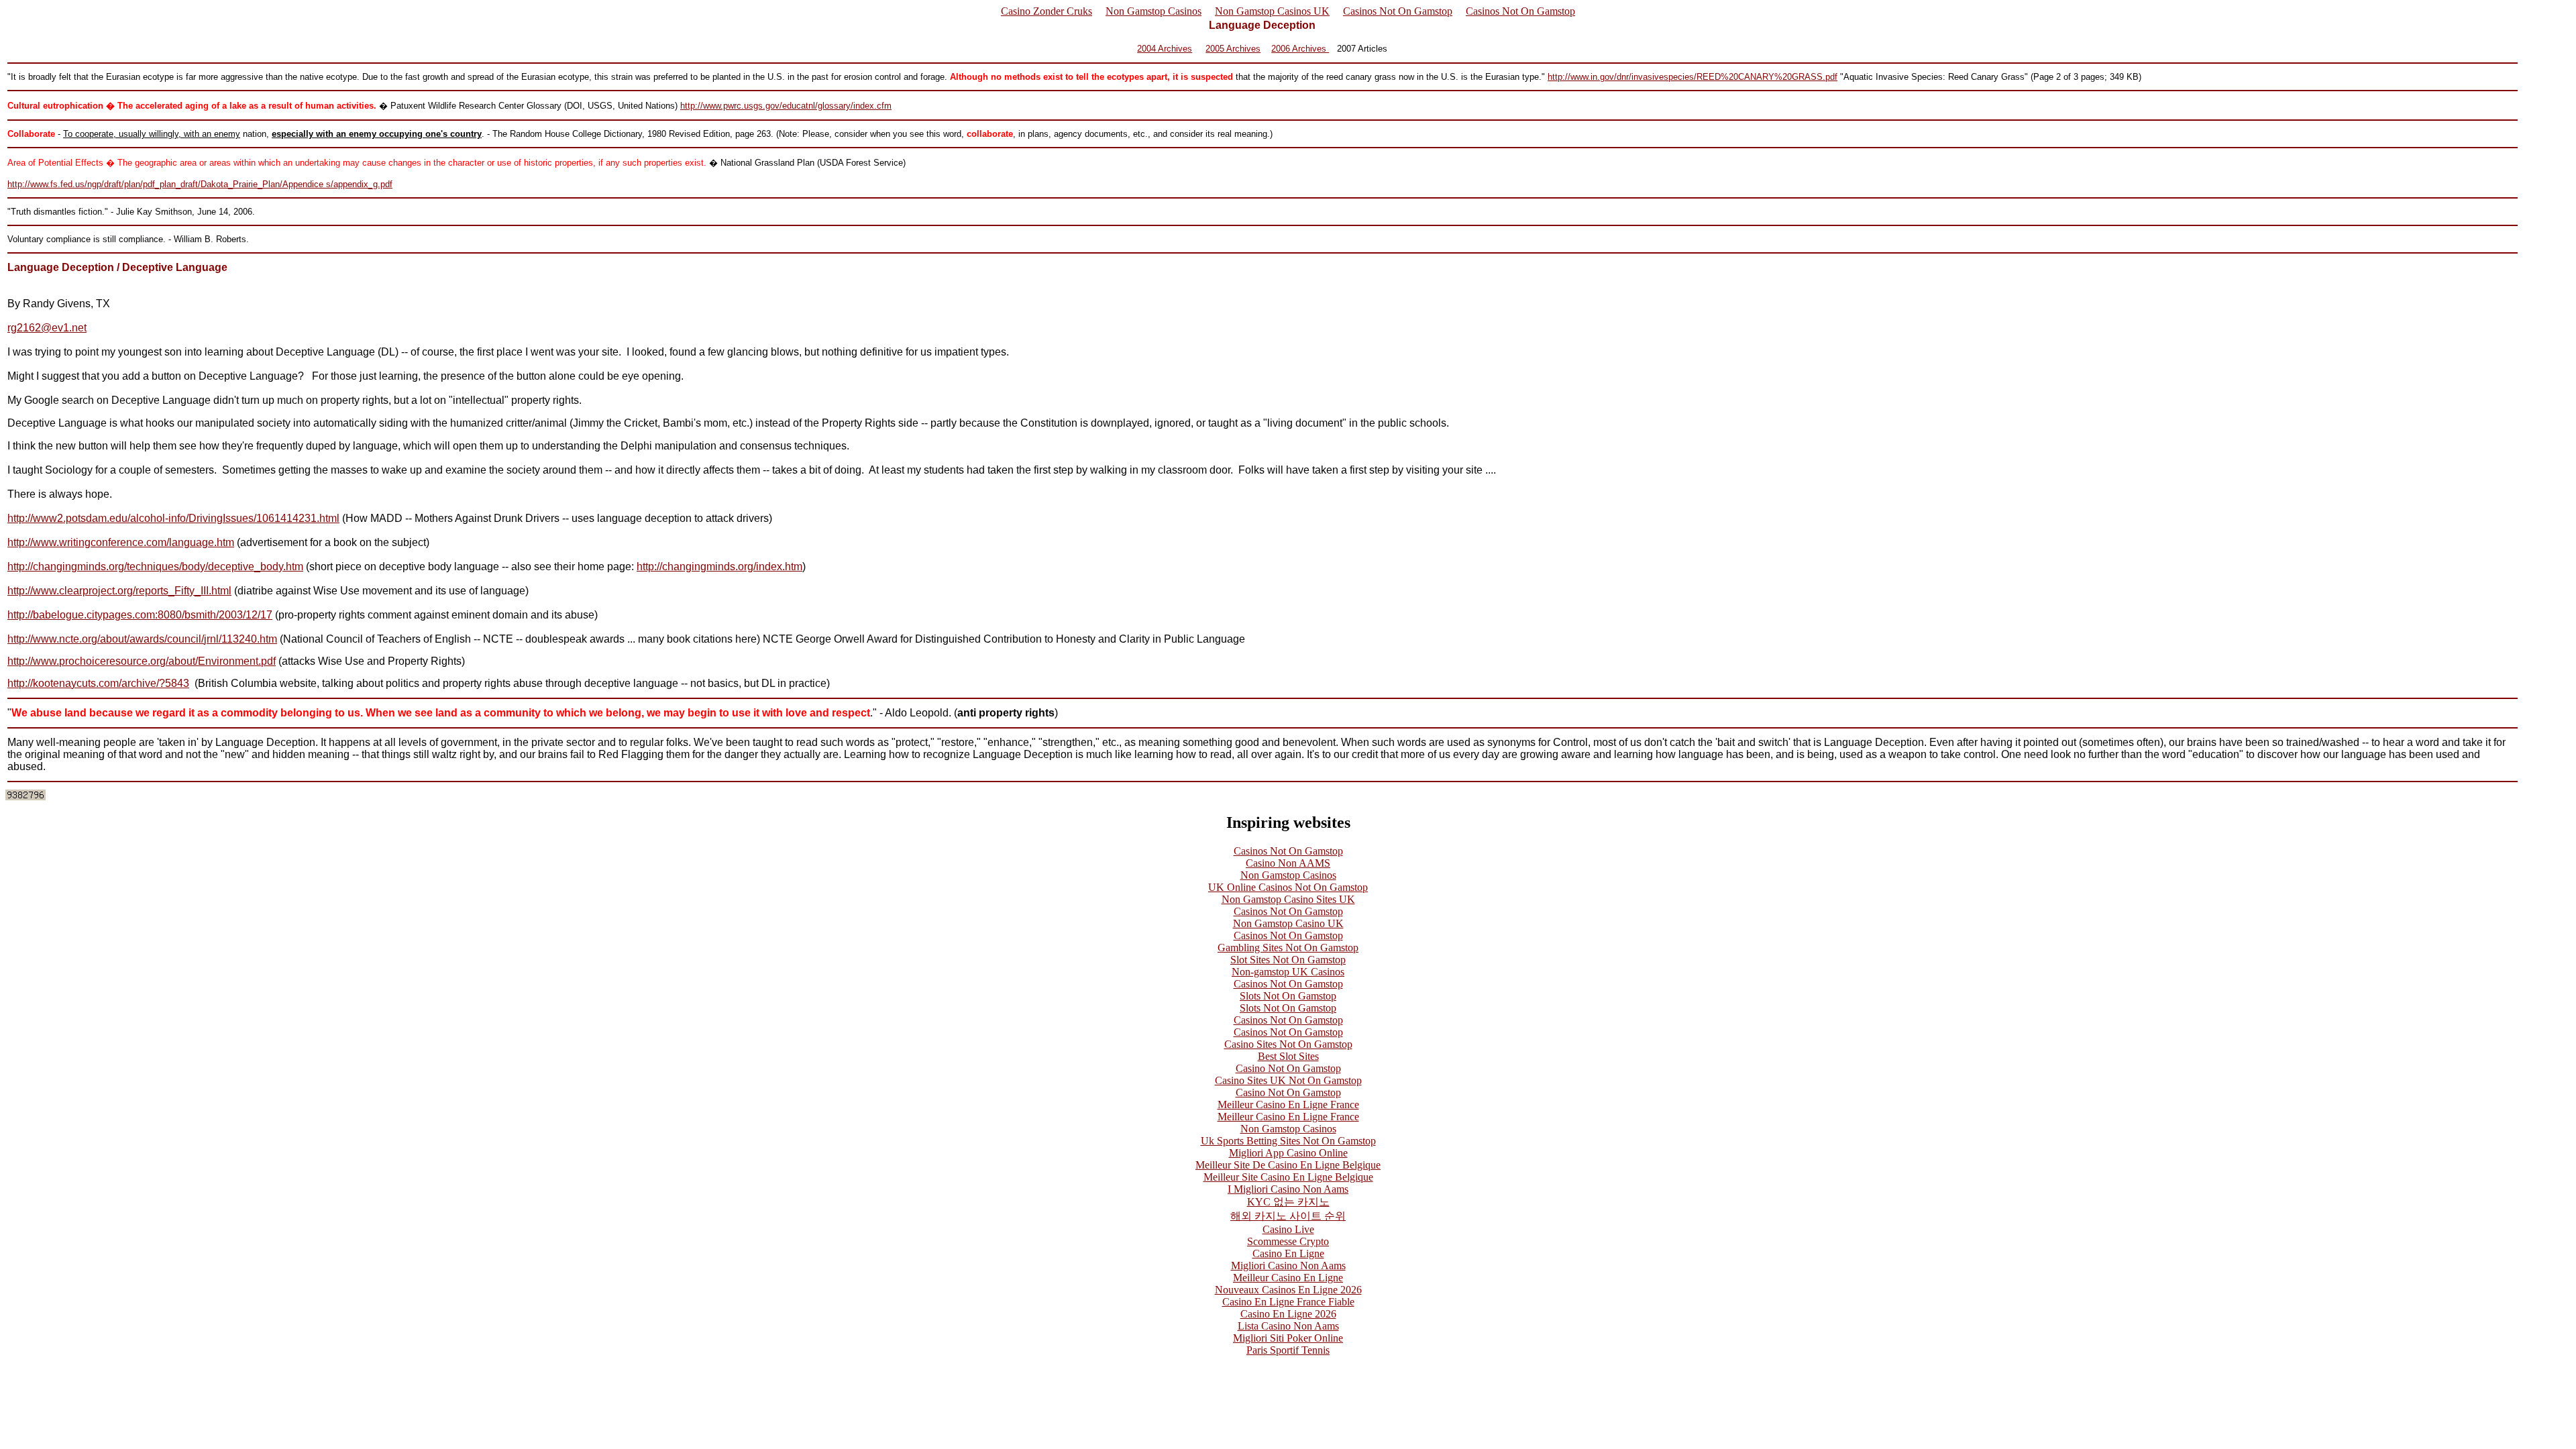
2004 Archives (1165, 49)
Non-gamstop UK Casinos (1288, 972)
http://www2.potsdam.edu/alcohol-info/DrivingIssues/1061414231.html (173, 518)
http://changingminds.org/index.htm (719, 567)
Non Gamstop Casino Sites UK (1288, 899)
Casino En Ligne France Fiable (1288, 1302)
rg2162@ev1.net (47, 328)
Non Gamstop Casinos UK (1272, 11)
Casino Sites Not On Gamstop (1288, 1044)
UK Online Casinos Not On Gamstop (1288, 887)
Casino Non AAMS (1288, 863)
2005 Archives (1233, 49)
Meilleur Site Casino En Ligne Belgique (1288, 1177)
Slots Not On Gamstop (1288, 996)
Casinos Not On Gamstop (1398, 11)
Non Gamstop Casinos (1153, 11)
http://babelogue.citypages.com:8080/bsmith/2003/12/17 (140, 615)
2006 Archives (1300, 49)
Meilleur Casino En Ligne (1288, 1278)
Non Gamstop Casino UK (1288, 923)
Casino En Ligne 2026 (1288, 1314)
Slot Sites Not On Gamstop (1288, 960)
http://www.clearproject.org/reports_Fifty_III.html (119, 591)
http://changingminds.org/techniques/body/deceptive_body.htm (155, 567)
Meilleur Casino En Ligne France (1288, 1105)
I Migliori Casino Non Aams (1288, 1189)
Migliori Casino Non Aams (1288, 1266)
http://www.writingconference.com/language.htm (121, 542)
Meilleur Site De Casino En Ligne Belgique (1288, 1165)
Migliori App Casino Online (1288, 1153)
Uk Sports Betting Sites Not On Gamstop (1288, 1141)
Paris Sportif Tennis (1288, 1350)
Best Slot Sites (1288, 1056)
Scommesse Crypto (1288, 1241)
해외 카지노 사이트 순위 (1288, 1216)
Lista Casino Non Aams (1288, 1326)
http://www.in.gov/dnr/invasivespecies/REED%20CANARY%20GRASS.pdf (1693, 77)
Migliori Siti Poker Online (1288, 1338)
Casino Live (1288, 1229)
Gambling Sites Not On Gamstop (1288, 948)
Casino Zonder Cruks (1046, 11)
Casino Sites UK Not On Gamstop (1288, 1080)
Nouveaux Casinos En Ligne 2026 (1288, 1290)
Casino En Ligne (1288, 1253)
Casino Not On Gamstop (1288, 1068)
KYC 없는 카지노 (1288, 1202)
